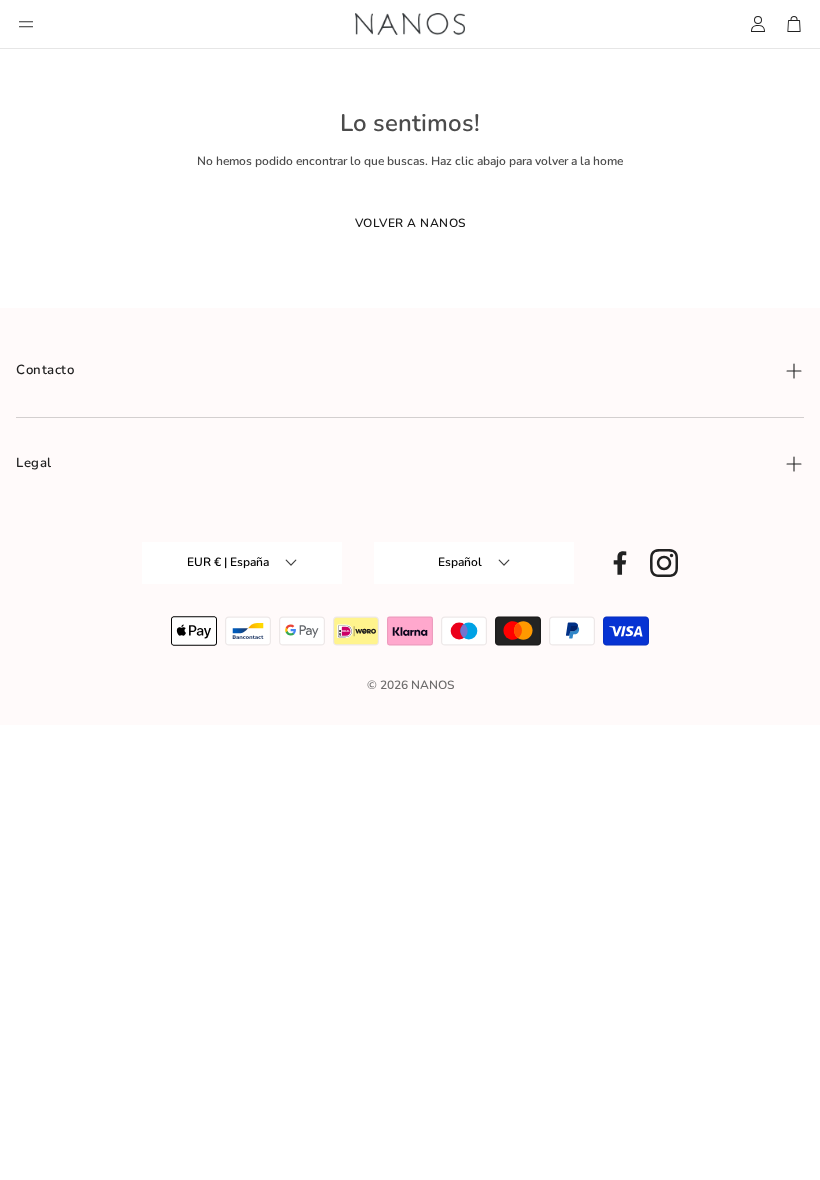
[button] (26, 24)
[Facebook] (620, 563)
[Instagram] (664, 563)
